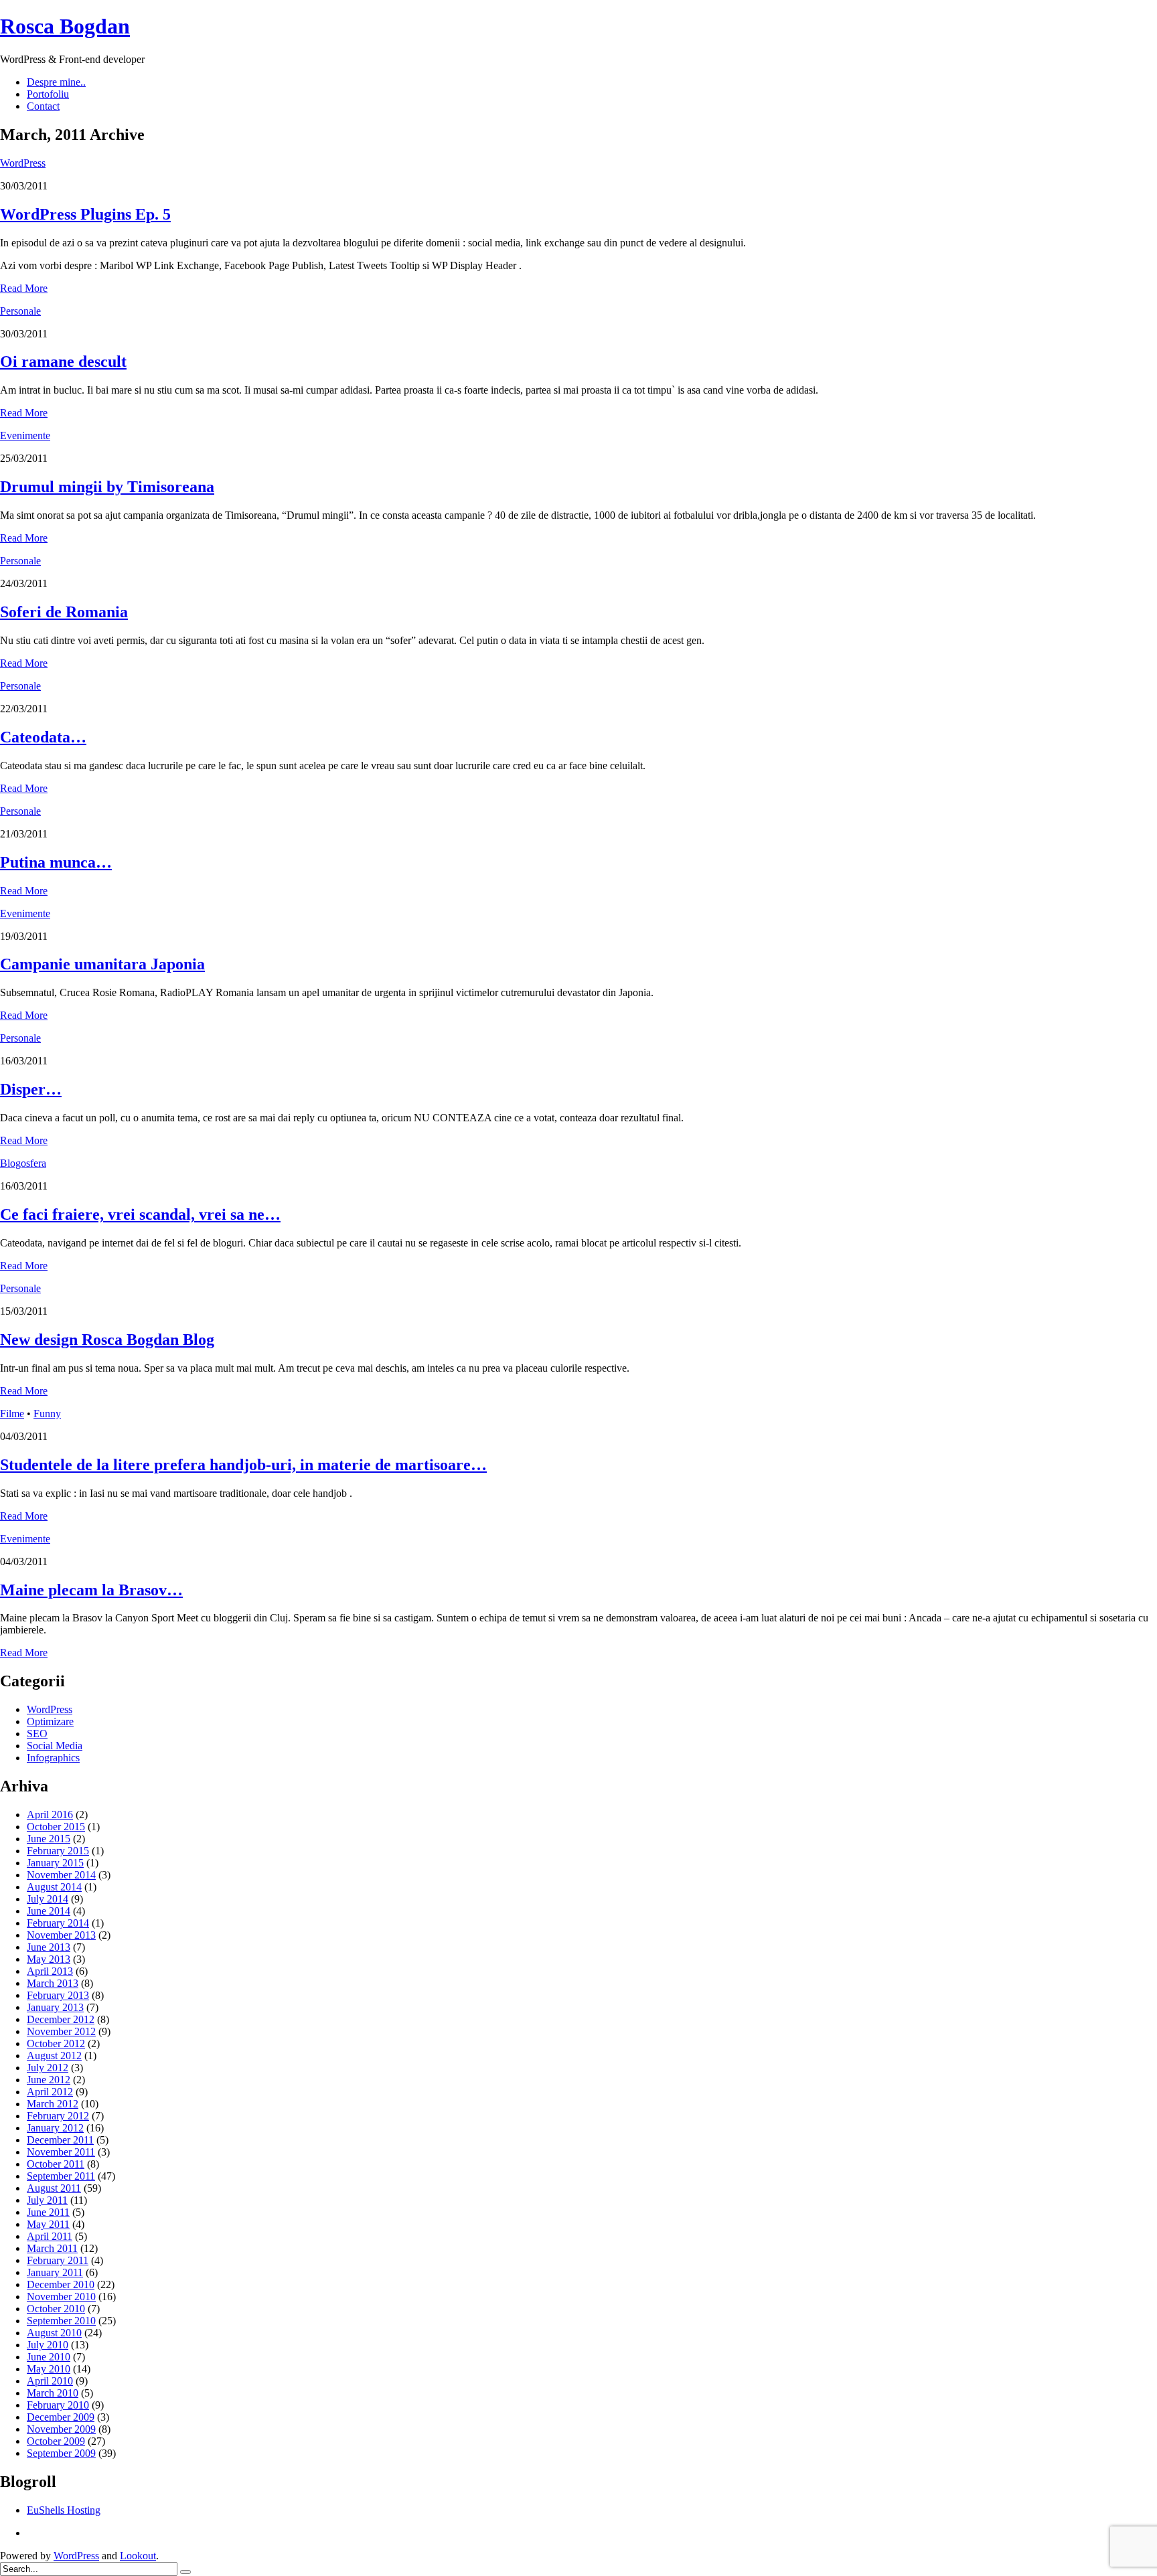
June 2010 (49, 2357)
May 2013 (49, 1959)
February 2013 (58, 1995)
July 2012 (48, 2068)
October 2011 (56, 2164)
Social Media (55, 1746)
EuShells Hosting (64, 2510)
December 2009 (61, 2417)
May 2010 (49, 2369)
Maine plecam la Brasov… (91, 1590)
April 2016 (50, 1815)
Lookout (138, 2556)
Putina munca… (56, 862)
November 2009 (61, 2429)
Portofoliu (48, 94)
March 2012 (53, 2104)
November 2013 (61, 1935)
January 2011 (55, 2272)
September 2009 (61, 2453)
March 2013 (53, 1983)
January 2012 (55, 2128)
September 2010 (61, 2321)
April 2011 (50, 2236)
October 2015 (56, 1827)
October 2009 (56, 2441)
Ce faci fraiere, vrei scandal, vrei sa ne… (140, 1214)
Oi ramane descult (63, 361)
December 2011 (60, 2140)
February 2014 (58, 1923)
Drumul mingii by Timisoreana (107, 487)
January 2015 (55, 1863)
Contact (43, 106)
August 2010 (54, 2333)
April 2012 (50, 2092)
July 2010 (48, 2345)
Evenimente (25, 435)
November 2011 (61, 2152)
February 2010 (58, 2405)
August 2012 (54, 2056)
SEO (37, 1734)
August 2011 (54, 2188)
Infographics (53, 1758)
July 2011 (47, 2200)
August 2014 (54, 1887)
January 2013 (55, 2007)
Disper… (31, 1089)
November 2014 (61, 1875)
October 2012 (56, 2043)
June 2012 (49, 2080)
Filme (12, 1414)
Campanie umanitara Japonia (102, 964)
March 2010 (53, 2393)
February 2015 (58, 1851)
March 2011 (52, 2248)
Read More (24, 288)
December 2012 (61, 2019)
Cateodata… (43, 737)
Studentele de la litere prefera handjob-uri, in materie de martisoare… (243, 1465)
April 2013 (50, 1971)
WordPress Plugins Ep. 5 (85, 214)
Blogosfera (23, 1163)
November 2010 (61, 2297)
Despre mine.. (56, 82)
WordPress (23, 163)
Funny (47, 1414)
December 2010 (61, 2284)
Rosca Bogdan (65, 26)
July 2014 (48, 1899)
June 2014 (49, 1911)
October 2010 (56, 2309)
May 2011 (48, 2224)
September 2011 (61, 2176)
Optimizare (50, 1721)
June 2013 (49, 1947)
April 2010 (50, 2381)
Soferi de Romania (64, 612)
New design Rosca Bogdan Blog (107, 1340)
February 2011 (58, 2260)
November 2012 (61, 2031)
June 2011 (48, 2212)
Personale (20, 311)
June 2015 (49, 1839)
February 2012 (58, 2116)
